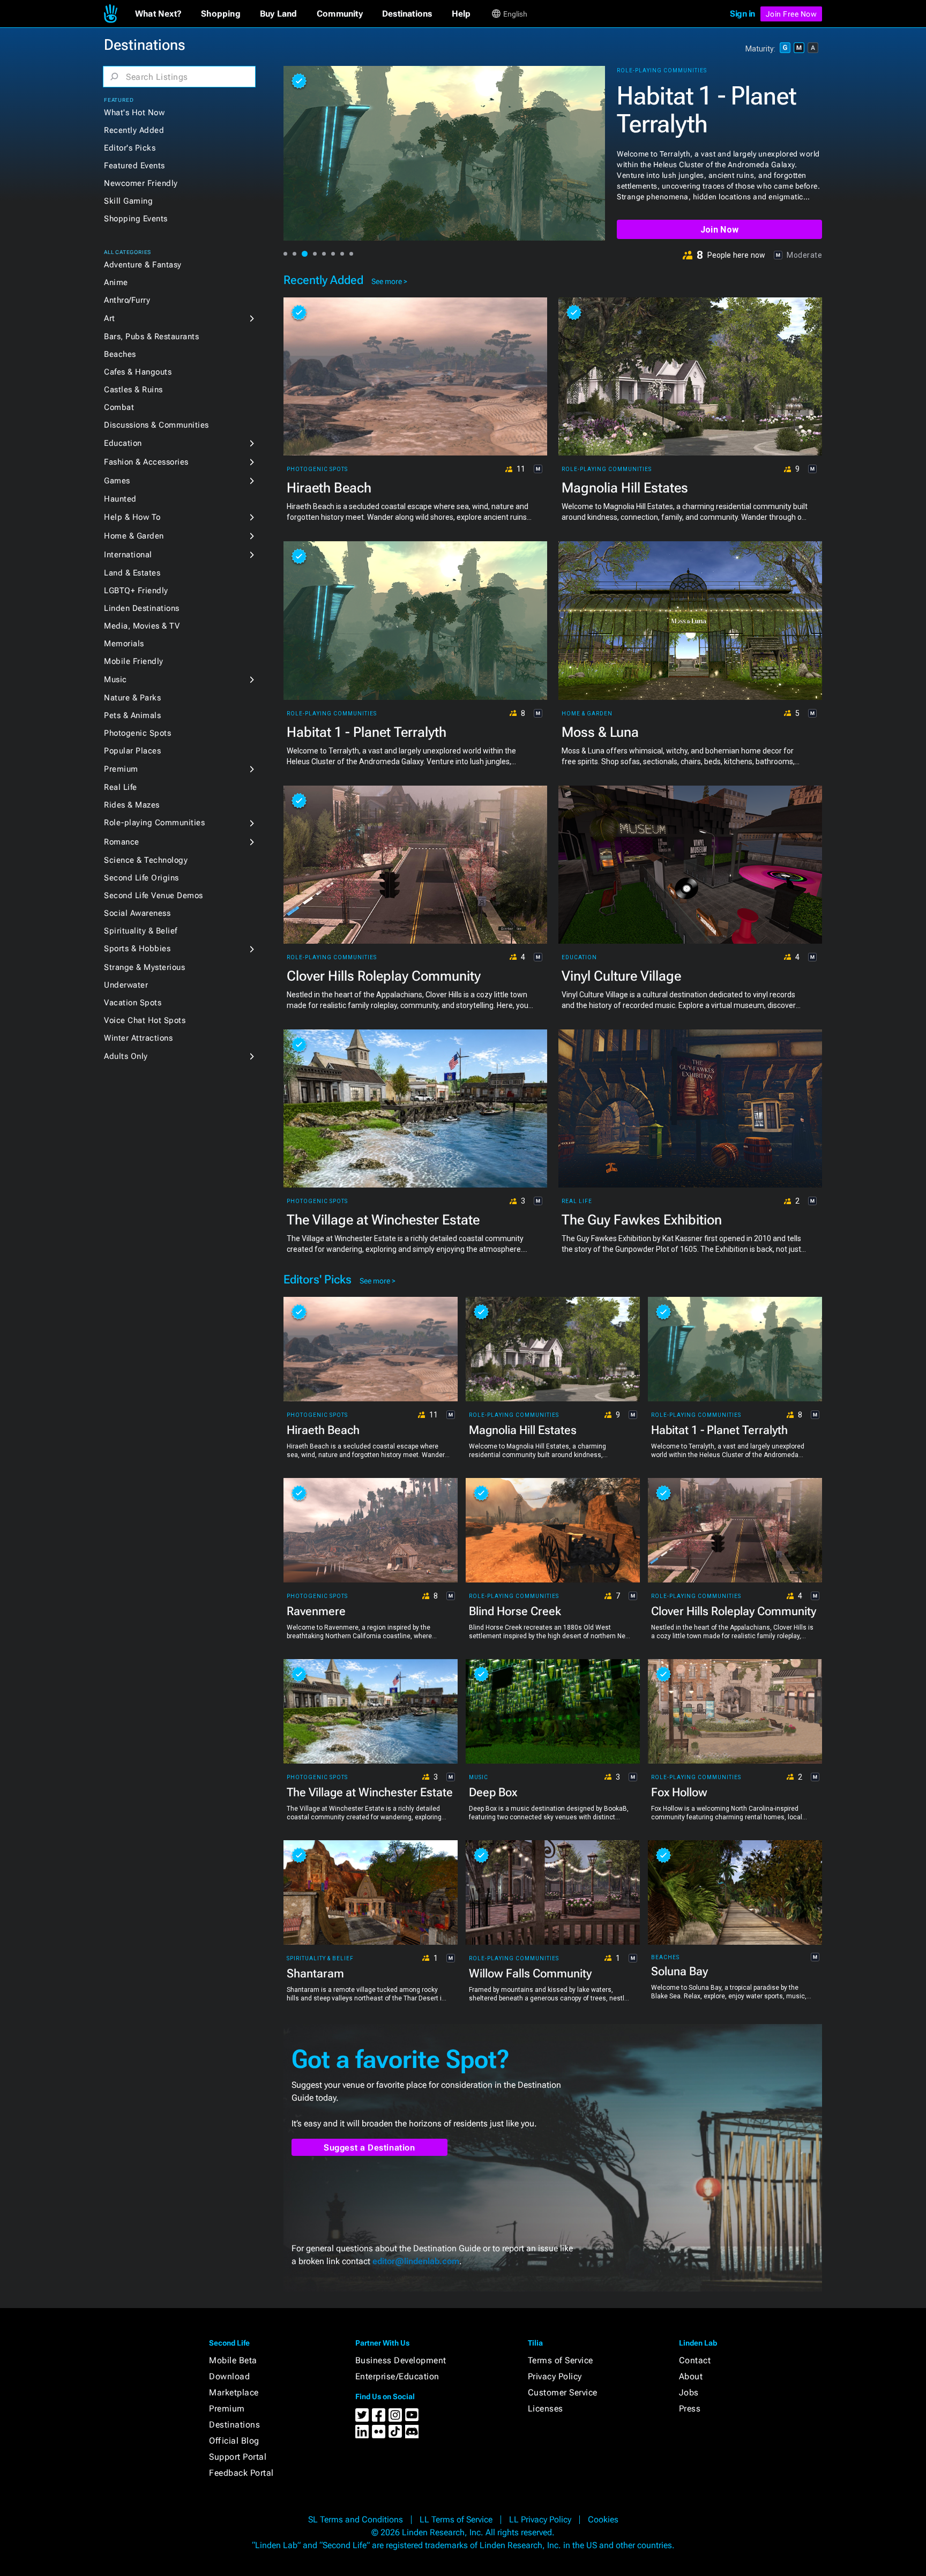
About (691, 2376)
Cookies (603, 2519)
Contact (695, 2360)
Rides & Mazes (132, 805)
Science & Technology (146, 860)
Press (690, 2409)
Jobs (689, 2392)
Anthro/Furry (127, 300)
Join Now (719, 230)
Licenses (546, 2409)
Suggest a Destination (369, 2148)
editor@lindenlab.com (416, 2261)
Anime (116, 282)
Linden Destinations (142, 608)
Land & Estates (132, 573)
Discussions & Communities (156, 425)
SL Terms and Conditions (356, 2519)
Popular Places (132, 751)
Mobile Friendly (134, 661)
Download (229, 2376)
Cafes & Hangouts (138, 372)
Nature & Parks (132, 698)
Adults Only (126, 1056)
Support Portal (238, 2457)
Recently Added (134, 130)
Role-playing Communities (154, 823)
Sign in (742, 14)
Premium (121, 769)
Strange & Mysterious (144, 967)
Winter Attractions (138, 1038)
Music (115, 680)
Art (110, 318)
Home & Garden (134, 536)
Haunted (120, 499)
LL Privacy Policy (540, 2519)
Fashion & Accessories (146, 462)
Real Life (121, 787)
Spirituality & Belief (141, 931)
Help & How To (132, 517)
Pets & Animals (132, 715)
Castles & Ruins (133, 390)
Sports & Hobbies (137, 949)
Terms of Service (561, 2360)
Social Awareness (137, 913)
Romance (122, 842)
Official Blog (234, 2441)
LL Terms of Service (456, 2519)
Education (123, 443)
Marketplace (234, 2392)
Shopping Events (136, 219)
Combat (119, 407)
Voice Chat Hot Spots (145, 1020)
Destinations (234, 2425)
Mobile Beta (233, 2360)
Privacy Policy (555, 2376)
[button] (158, 14)
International (128, 555)
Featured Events (135, 166)
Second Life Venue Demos (154, 895)
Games (117, 481)
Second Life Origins (141, 878)
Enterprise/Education (397, 2376)
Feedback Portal (241, 2473)
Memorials (124, 644)
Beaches (120, 354)
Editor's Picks (130, 148)
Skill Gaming (128, 201)
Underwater (126, 985)
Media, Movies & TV (142, 626)
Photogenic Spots (137, 733)
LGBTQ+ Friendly (136, 591)
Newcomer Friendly (141, 183)
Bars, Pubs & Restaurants (151, 337)
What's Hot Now (134, 113)
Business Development (401, 2360)
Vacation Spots (133, 1003)
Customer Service (563, 2392)
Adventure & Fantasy (143, 265)
